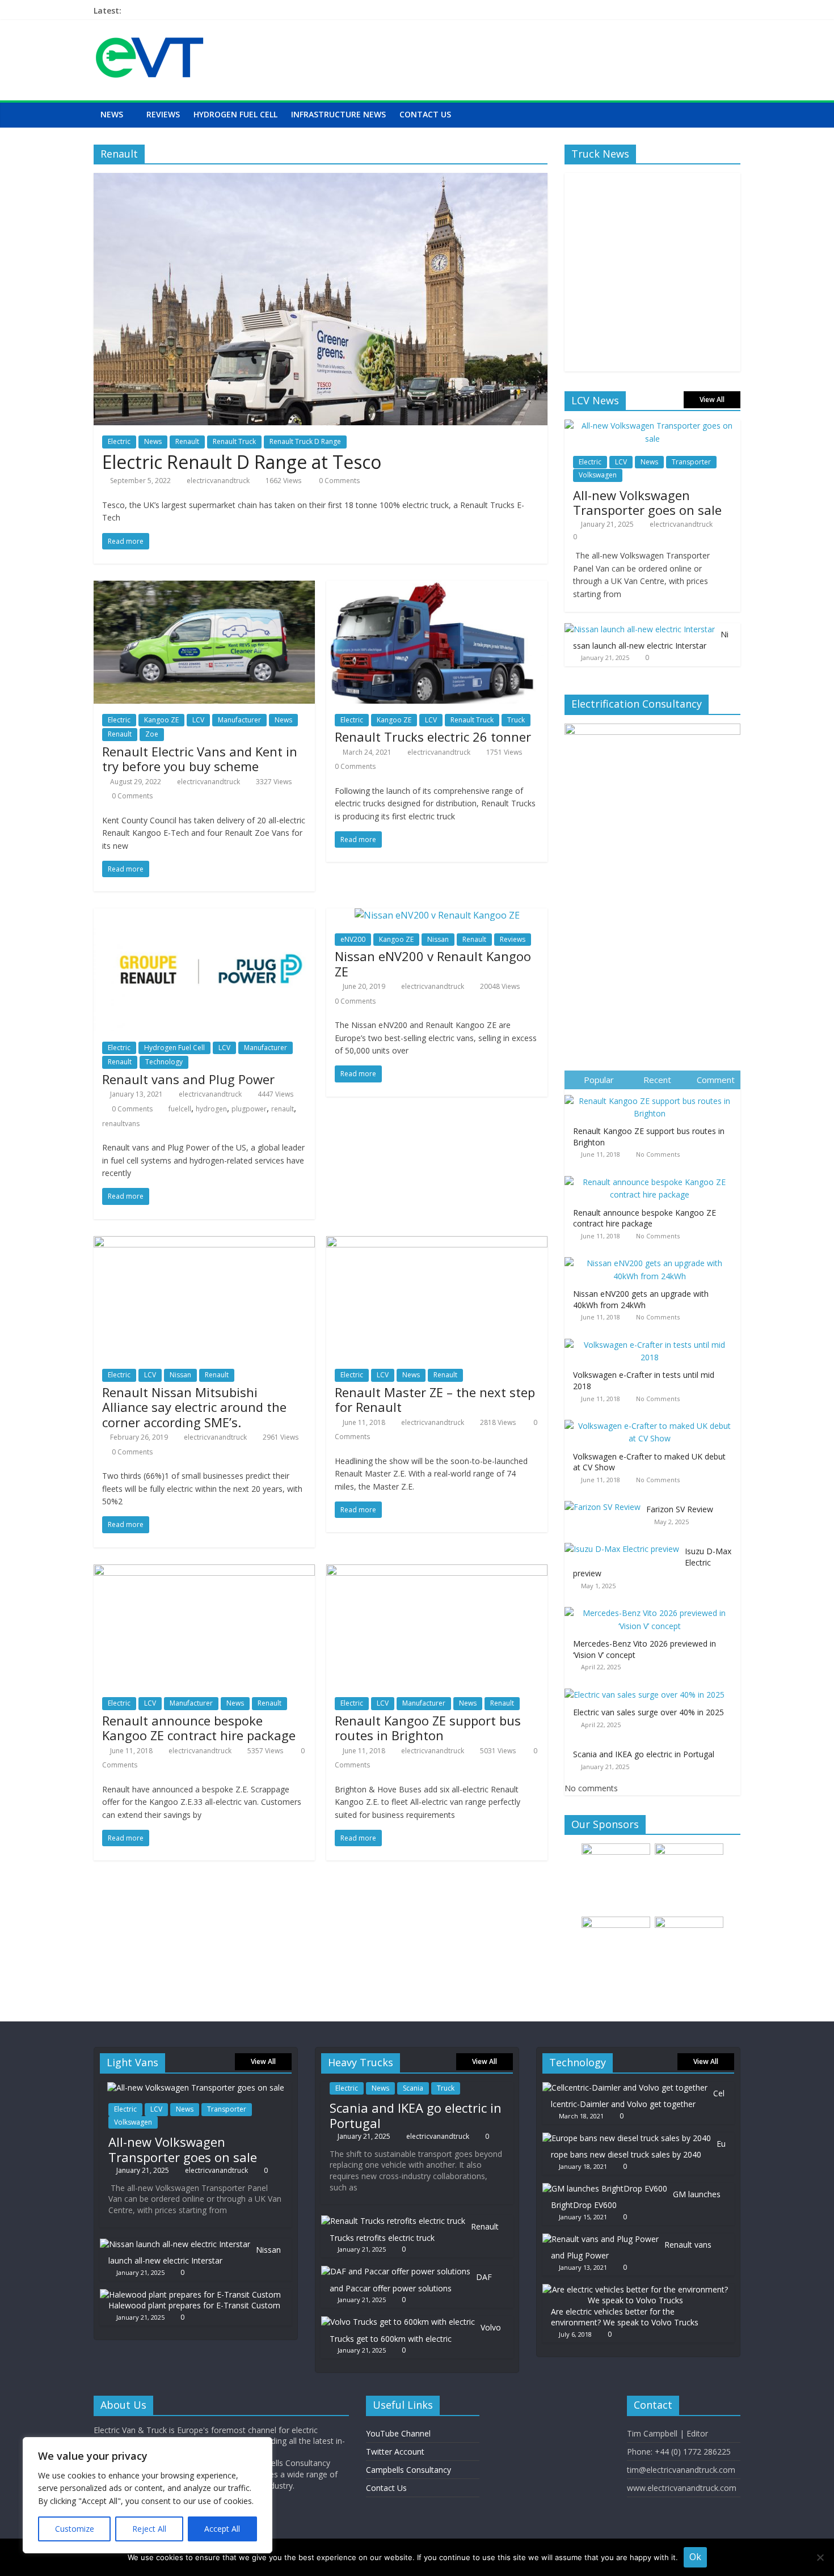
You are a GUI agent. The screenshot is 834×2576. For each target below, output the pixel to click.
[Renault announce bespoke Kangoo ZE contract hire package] (204, 1571)
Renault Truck (234, 441)
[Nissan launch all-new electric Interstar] (640, 629)
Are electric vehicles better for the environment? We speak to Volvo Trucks (625, 2317)
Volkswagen (598, 475)
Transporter (691, 462)
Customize (75, 2529)
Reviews (163, 114)
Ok (695, 2557)
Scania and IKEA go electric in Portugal (644, 1754)
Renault (187, 441)
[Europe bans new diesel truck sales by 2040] (627, 2138)
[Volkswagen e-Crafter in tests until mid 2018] (652, 1339)
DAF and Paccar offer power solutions (411, 2283)
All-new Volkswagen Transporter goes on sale (647, 502)
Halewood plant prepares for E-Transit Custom (194, 2305)
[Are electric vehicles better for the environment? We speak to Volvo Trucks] (635, 2289)
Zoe (152, 734)
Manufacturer (239, 720)
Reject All (149, 2529)
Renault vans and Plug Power (188, 1079)
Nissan (438, 939)
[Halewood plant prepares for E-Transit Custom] (190, 2294)
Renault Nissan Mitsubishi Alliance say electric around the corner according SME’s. (194, 1407)
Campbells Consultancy (408, 2470)
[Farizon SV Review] (605, 1501)
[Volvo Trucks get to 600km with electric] (398, 2322)
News (112, 114)
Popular (599, 1080)
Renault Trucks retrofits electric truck (414, 2232)
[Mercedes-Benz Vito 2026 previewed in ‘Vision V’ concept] (652, 1607)
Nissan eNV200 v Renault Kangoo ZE (433, 963)
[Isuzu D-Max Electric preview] (625, 1543)
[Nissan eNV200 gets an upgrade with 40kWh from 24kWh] (652, 1257)
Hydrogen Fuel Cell (235, 114)
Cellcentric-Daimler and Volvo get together (638, 2099)
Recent (657, 1080)
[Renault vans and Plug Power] (204, 915)
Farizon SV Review (680, 1509)
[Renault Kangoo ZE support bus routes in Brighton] (437, 1571)
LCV (198, 720)
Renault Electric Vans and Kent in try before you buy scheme (200, 759)
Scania (413, 2088)
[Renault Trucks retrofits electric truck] (393, 2221)
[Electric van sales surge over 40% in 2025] (647, 1689)
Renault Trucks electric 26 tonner (433, 737)
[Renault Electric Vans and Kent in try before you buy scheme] (204, 587)
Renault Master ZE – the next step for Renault (435, 1399)
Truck (516, 720)
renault (283, 1109)
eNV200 (353, 939)
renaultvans (121, 1124)
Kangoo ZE (161, 720)
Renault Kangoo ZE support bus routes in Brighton (428, 1728)
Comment (716, 1080)
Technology (164, 1062)
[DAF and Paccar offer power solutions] (396, 2271)
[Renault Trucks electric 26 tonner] (437, 587)
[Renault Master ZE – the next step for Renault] (437, 1243)
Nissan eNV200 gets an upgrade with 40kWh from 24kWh (641, 1299)
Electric (119, 441)
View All (712, 399)
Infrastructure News (338, 114)
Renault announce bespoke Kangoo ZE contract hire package (199, 1728)
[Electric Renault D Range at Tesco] (321, 180)
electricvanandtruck (218, 481)
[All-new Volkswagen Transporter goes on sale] (652, 426)
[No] (820, 2557)
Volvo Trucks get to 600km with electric (415, 2333)
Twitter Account (395, 2452)
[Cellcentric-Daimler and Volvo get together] (625, 2088)
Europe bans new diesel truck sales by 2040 (638, 2149)
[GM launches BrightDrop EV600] (605, 2188)
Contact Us (425, 114)
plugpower (249, 1109)
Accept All (222, 2529)
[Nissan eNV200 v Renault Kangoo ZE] (437, 915)
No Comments (658, 1154)
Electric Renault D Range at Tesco (242, 462)
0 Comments (338, 481)
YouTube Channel (398, 2433)
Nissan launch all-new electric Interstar (651, 640)
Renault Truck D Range (305, 441)
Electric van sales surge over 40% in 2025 (648, 1712)
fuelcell (180, 1109)
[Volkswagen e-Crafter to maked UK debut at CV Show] (652, 1420)
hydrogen (211, 1109)
